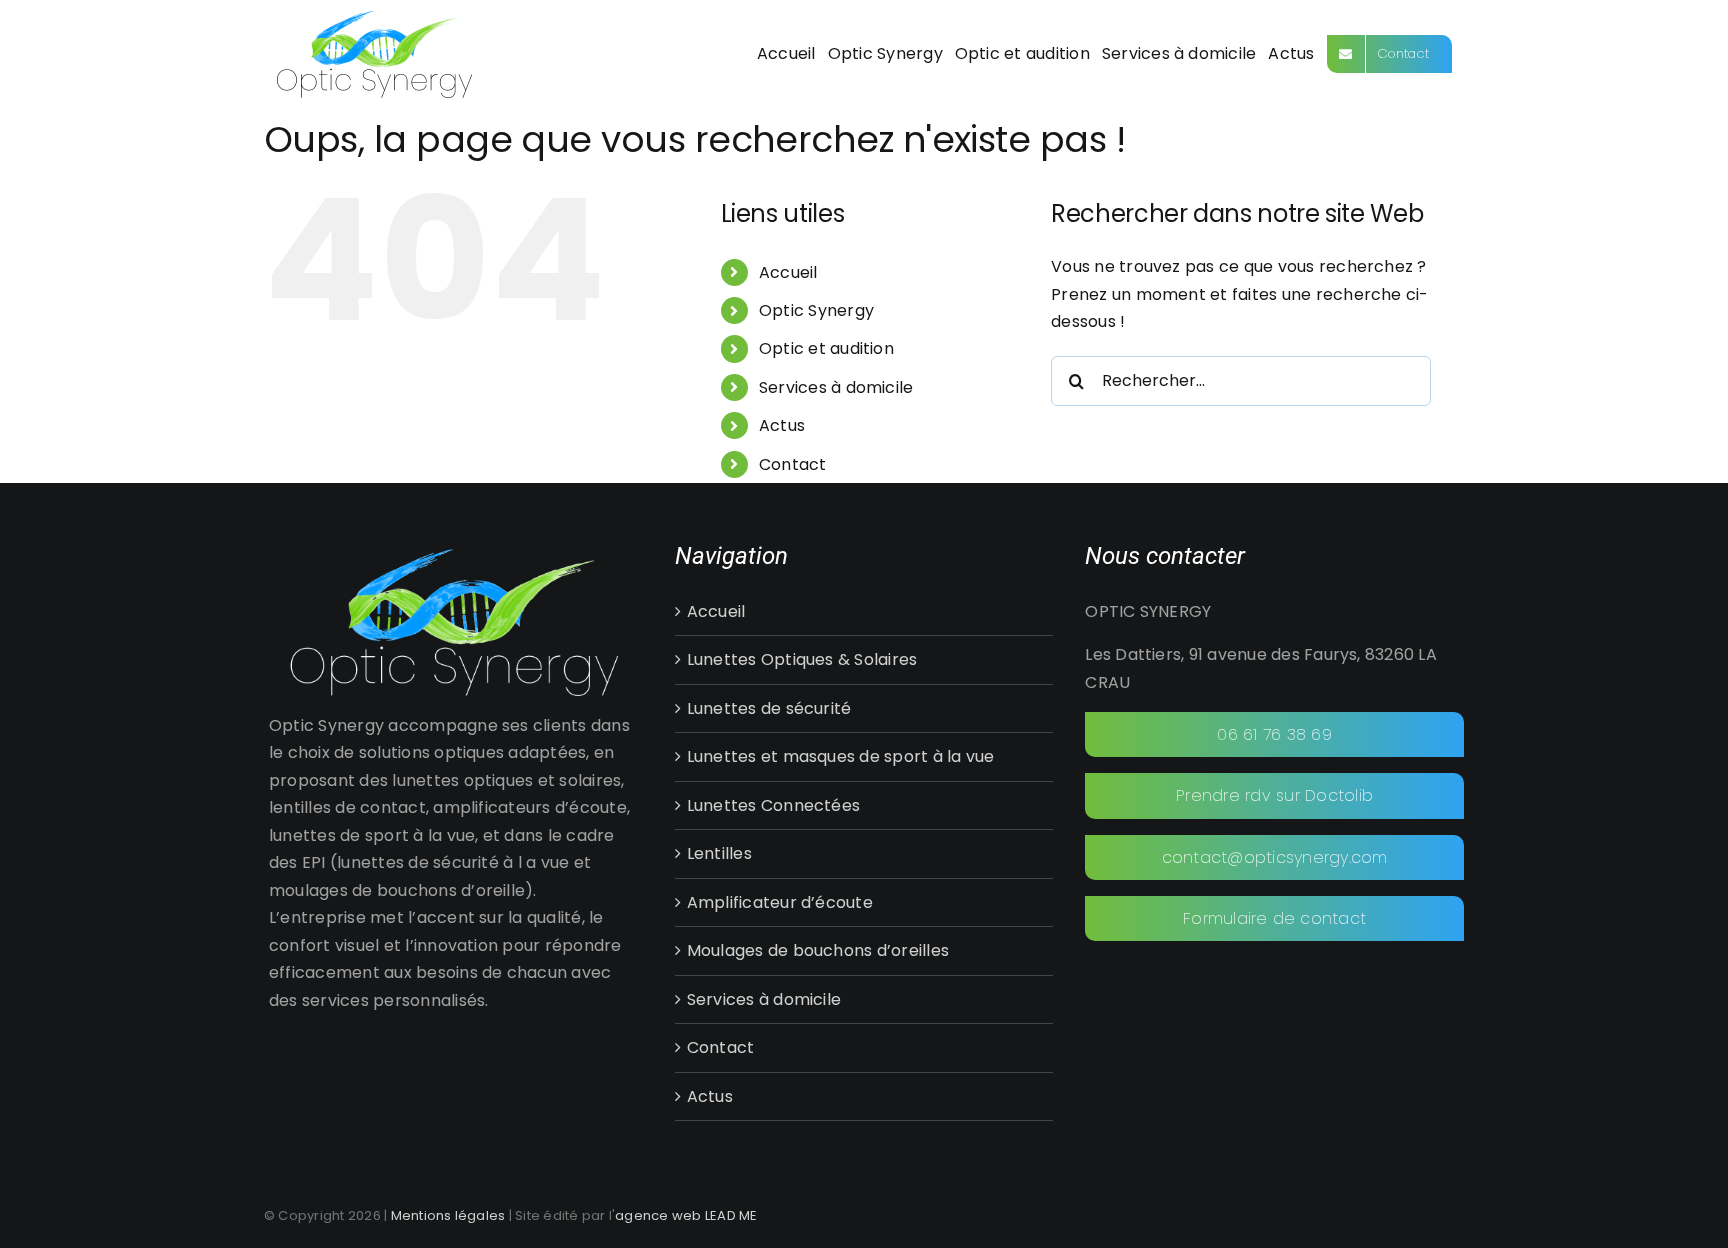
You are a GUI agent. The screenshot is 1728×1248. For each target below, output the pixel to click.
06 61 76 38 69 (1274, 734)
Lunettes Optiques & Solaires (802, 659)
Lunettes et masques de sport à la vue (841, 756)
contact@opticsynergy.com (1275, 857)
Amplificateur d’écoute (780, 902)
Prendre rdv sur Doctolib (1274, 795)
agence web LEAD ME (686, 1215)
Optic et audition (826, 348)
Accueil (788, 272)
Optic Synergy (816, 310)
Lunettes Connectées (774, 805)
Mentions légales (448, 1215)
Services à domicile (836, 387)
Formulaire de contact (1274, 918)
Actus (782, 425)
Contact (793, 464)
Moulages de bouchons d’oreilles (818, 950)
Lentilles (719, 853)
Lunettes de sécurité (769, 708)
